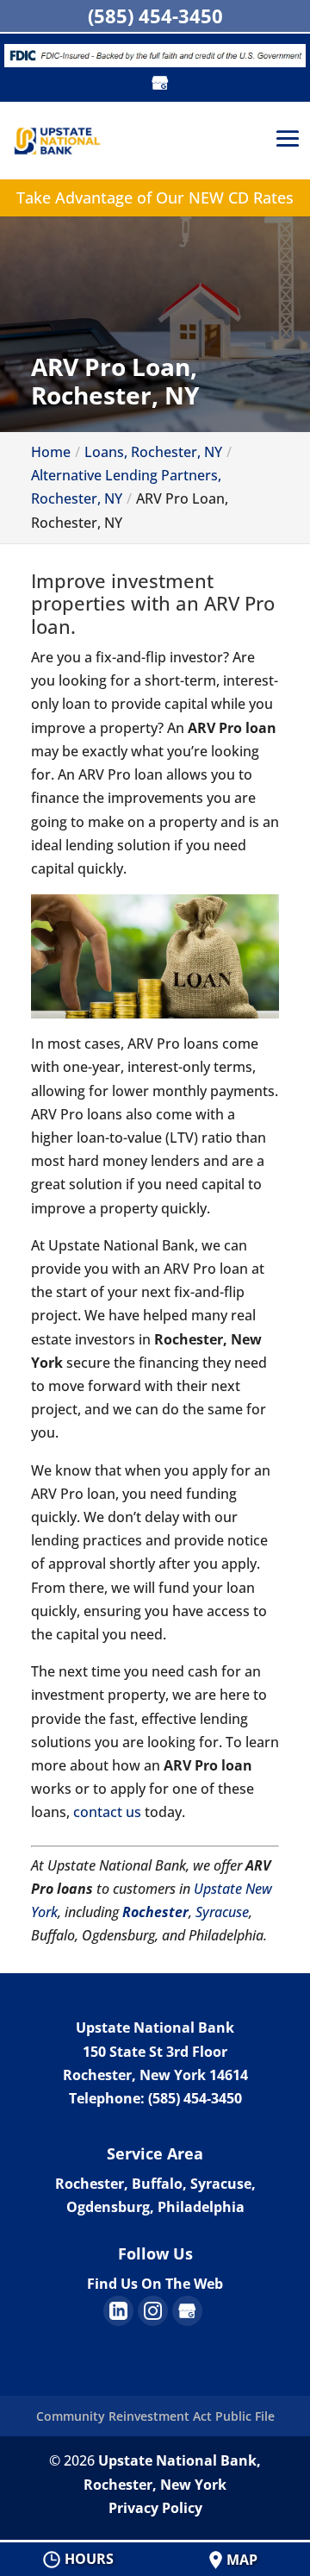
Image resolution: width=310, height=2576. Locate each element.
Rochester (155, 1912)
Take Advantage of (155, 197)
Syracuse (222, 1912)
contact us (107, 1812)
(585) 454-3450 (155, 16)
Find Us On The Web (155, 2284)
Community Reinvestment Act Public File (155, 2416)
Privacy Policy (155, 2508)
